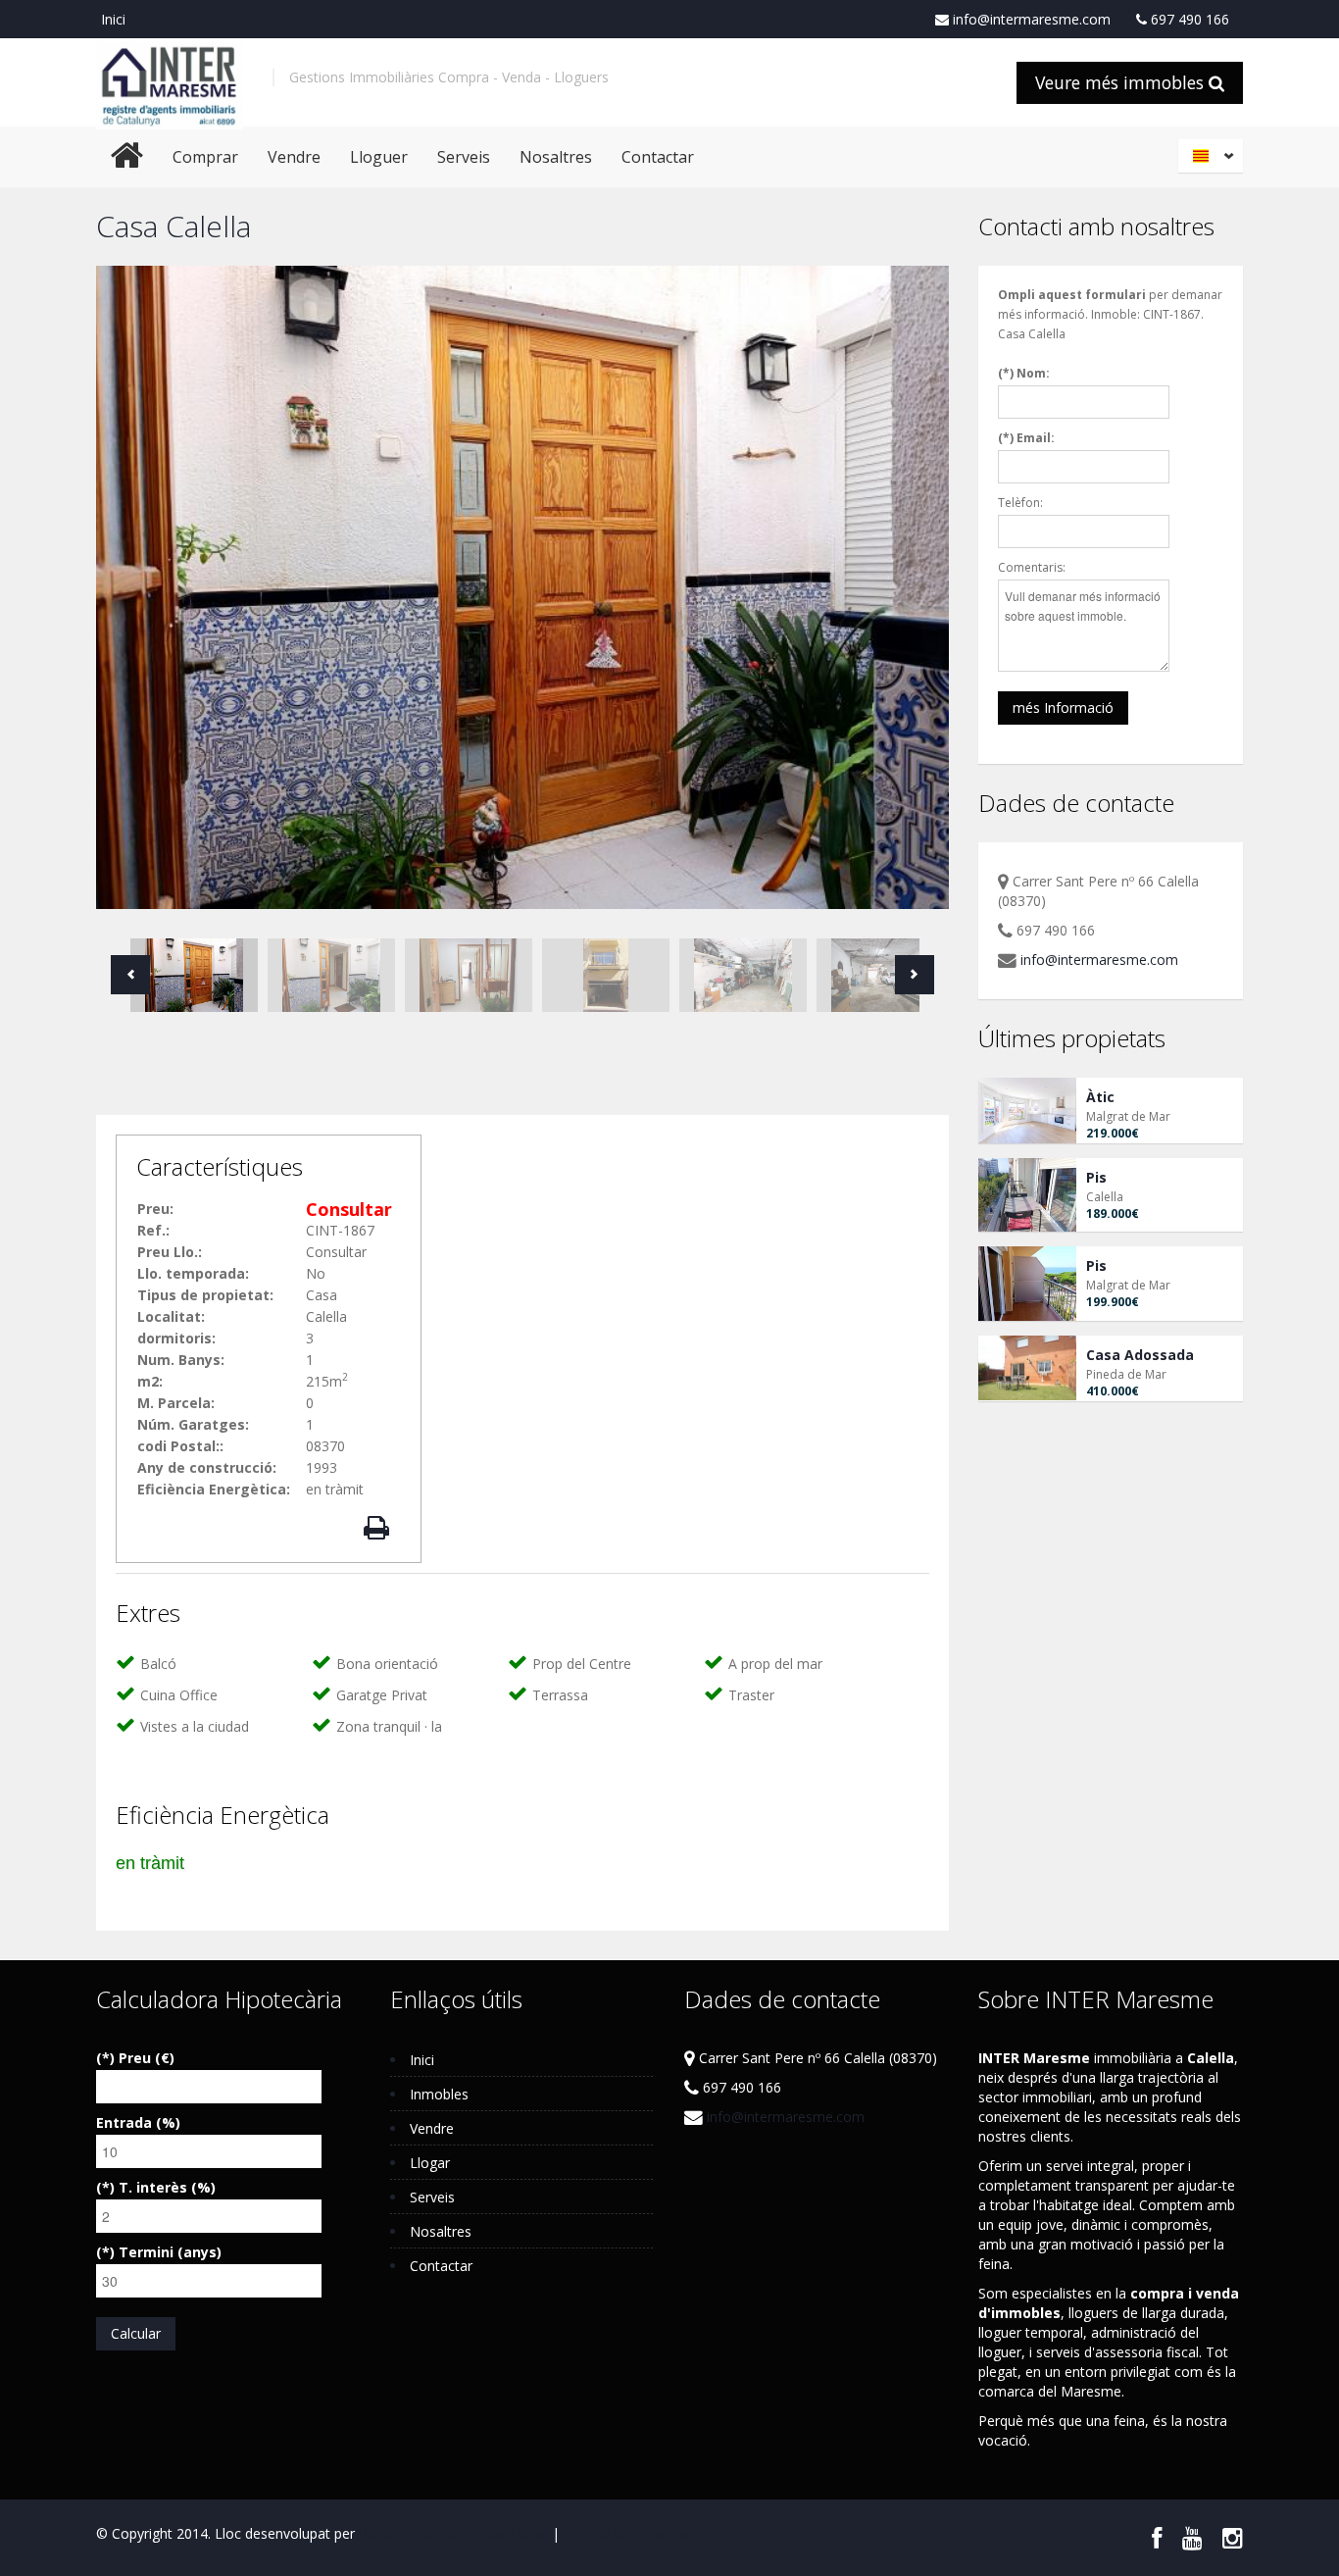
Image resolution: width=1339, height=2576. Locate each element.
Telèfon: (1020, 503)
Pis (1096, 1177)
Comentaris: (1032, 567)
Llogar (430, 2163)
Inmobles (439, 2094)
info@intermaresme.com (1030, 20)
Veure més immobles (1122, 82)
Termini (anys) (170, 2252)
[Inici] (170, 82)
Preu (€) (147, 2058)
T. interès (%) (167, 2187)
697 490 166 (1188, 20)
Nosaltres (556, 157)
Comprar (205, 157)
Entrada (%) (138, 2122)
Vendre (294, 157)
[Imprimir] (380, 1529)
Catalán (1214, 156)
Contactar (658, 157)
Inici (113, 19)
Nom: (1033, 373)
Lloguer (379, 157)
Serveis (464, 157)
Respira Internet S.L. (422, 2533)
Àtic (1100, 1097)
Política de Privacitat (628, 2533)
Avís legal (519, 2533)
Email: (1036, 438)
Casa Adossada (1140, 1355)
